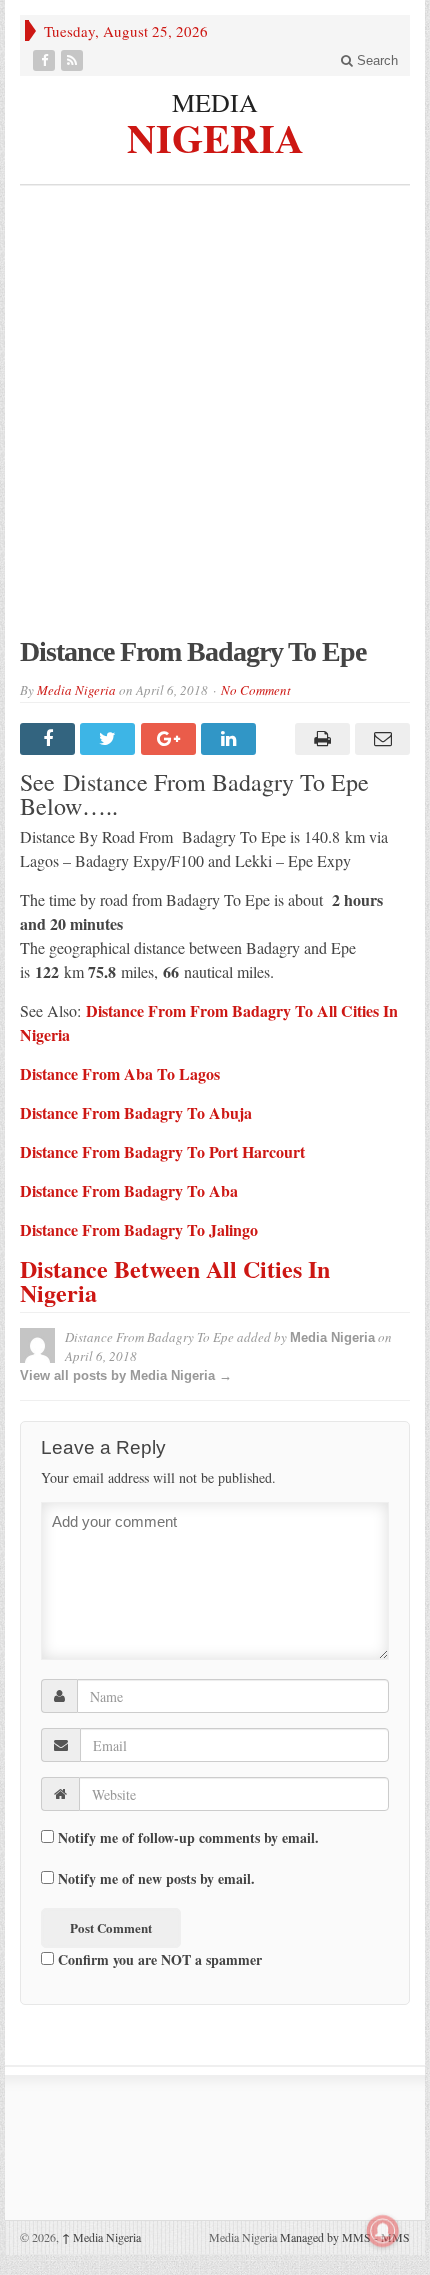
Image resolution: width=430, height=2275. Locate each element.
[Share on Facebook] (50, 739)
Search (375, 60)
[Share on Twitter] (110, 739)
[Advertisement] (215, 421)
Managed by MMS (325, 2237)
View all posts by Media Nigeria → (126, 1375)
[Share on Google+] (171, 739)
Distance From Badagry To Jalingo (139, 1229)
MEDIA (215, 102)
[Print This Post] (319, 739)
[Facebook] (46, 60)
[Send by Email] (380, 739)
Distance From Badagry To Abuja (136, 1112)
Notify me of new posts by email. (156, 1879)
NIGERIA (215, 135)
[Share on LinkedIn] (231, 739)
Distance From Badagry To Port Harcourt (162, 1151)
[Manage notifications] (383, 2231)
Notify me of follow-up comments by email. (188, 1838)
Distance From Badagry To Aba (129, 1190)
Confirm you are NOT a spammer (158, 1959)
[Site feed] (74, 60)
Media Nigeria (76, 690)
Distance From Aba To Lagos (120, 1073)
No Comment (256, 690)
